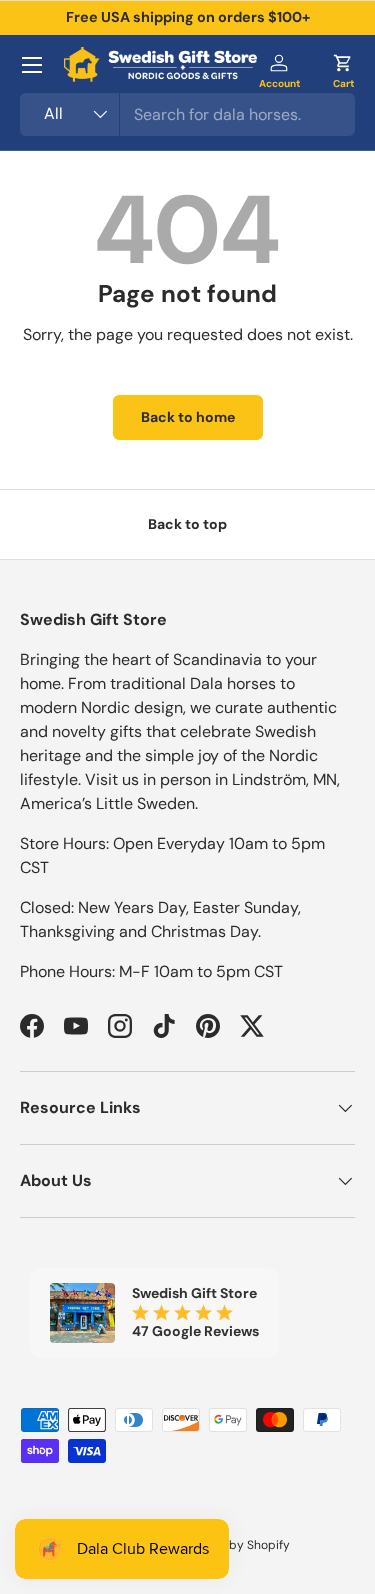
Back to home (188, 417)
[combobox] (187, 114)
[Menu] (32, 65)
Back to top (187, 524)
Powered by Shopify (233, 1545)
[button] (343, 65)
